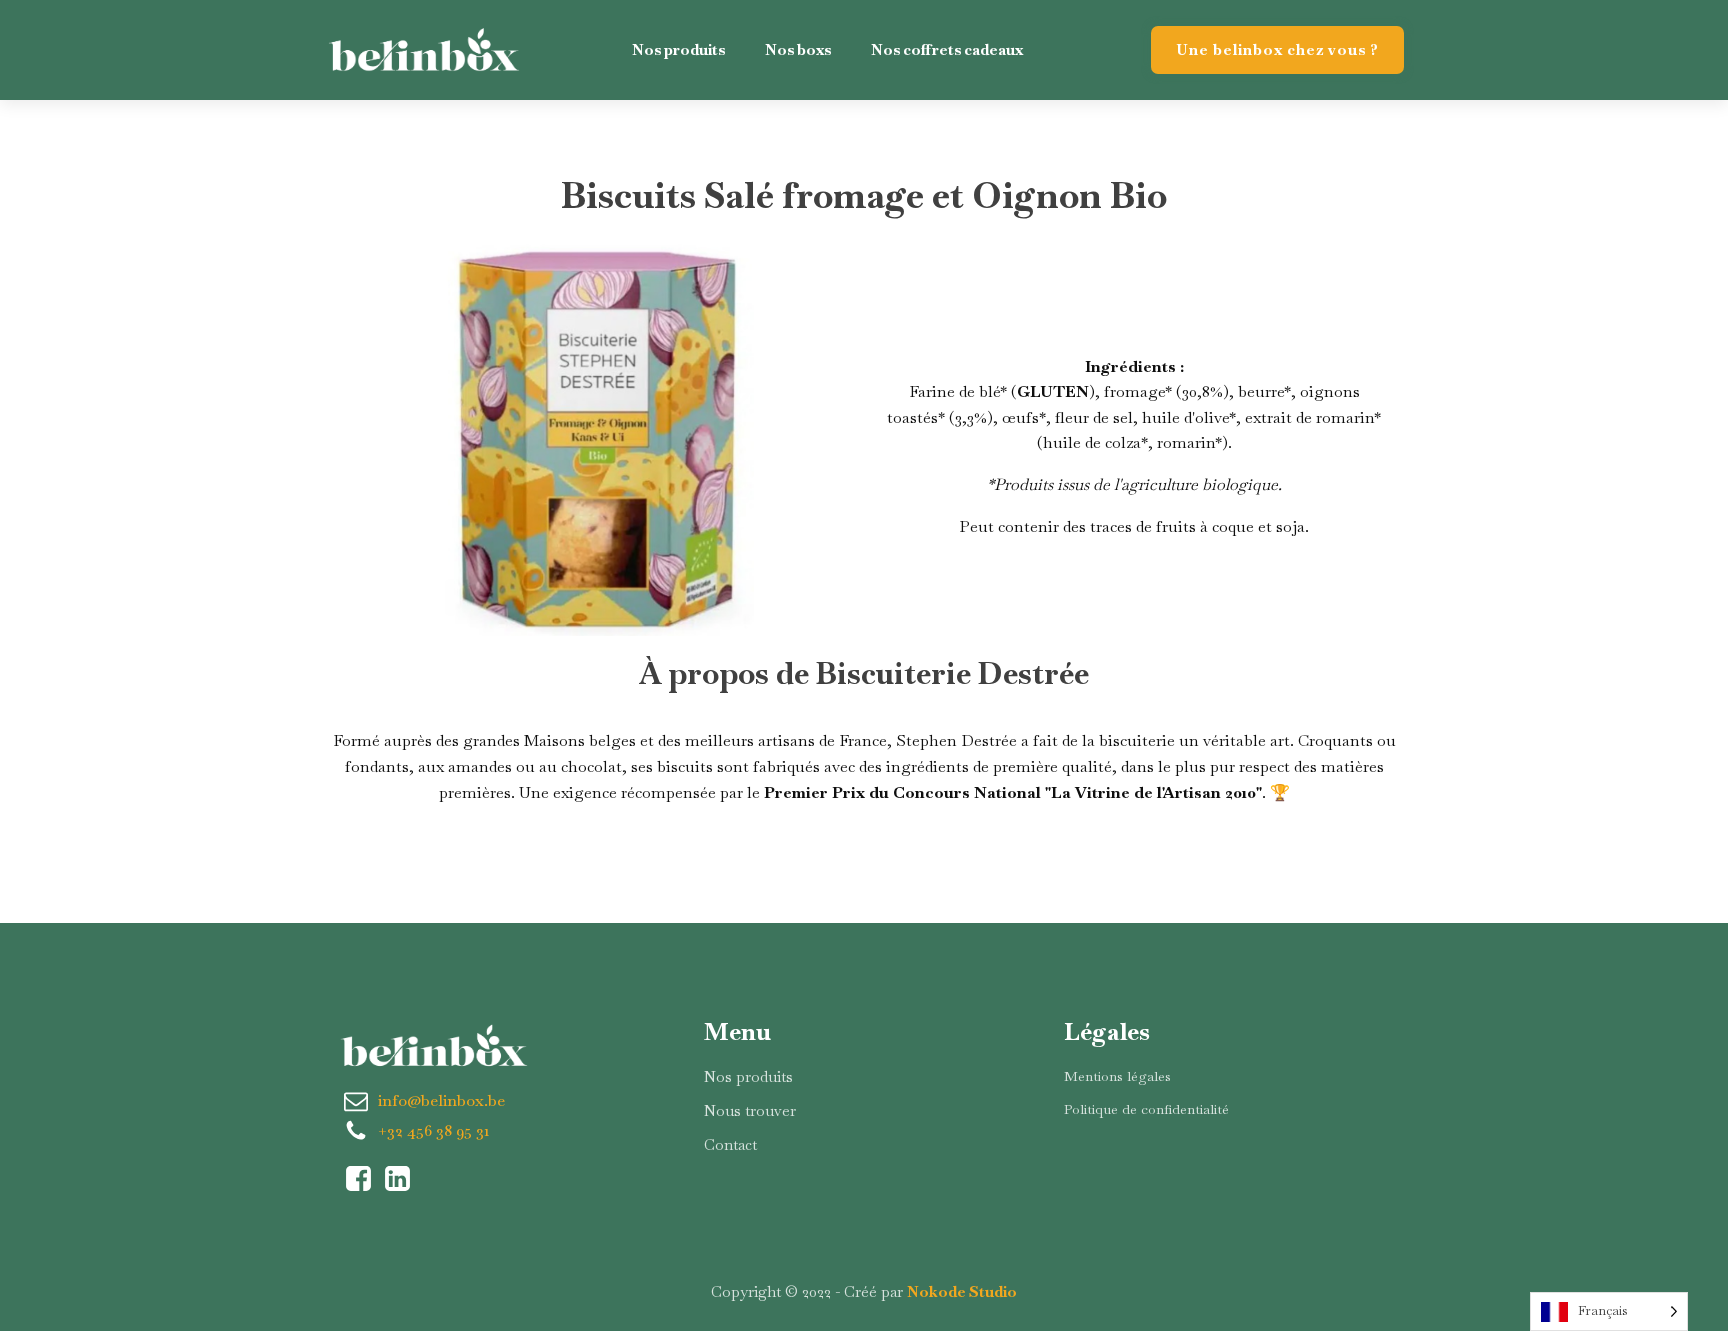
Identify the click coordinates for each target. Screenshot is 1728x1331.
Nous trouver (750, 1110)
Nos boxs (798, 49)
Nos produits (678, 49)
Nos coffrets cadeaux (947, 49)
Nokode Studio (962, 1291)
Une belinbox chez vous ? (1277, 49)
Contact (730, 1144)
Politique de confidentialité (1146, 1109)
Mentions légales (1117, 1076)
